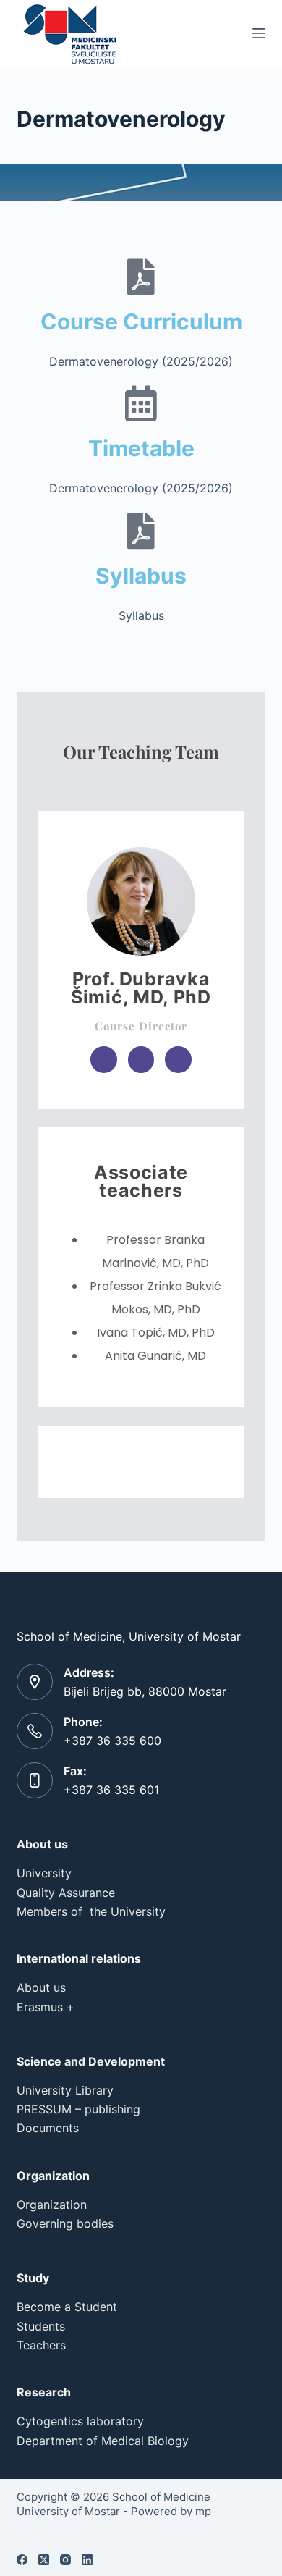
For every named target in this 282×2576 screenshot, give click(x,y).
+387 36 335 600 (112, 1741)
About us (41, 1987)
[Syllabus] (141, 531)
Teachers (41, 2345)
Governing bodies (65, 2223)
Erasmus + (46, 2007)
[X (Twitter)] (44, 2560)
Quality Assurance (66, 1893)
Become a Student (67, 2307)
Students (41, 2326)
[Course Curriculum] (141, 277)
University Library (65, 2090)
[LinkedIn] (87, 2560)
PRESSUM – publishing (78, 2109)
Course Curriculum (141, 321)
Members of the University (91, 1911)
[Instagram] (65, 2560)
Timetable (141, 448)
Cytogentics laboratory (80, 2421)
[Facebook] (22, 2560)
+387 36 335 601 (111, 1790)
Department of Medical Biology (103, 2441)
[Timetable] (141, 403)
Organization (52, 2205)
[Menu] (259, 33)
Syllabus (141, 576)
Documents (48, 2128)
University (44, 1873)
